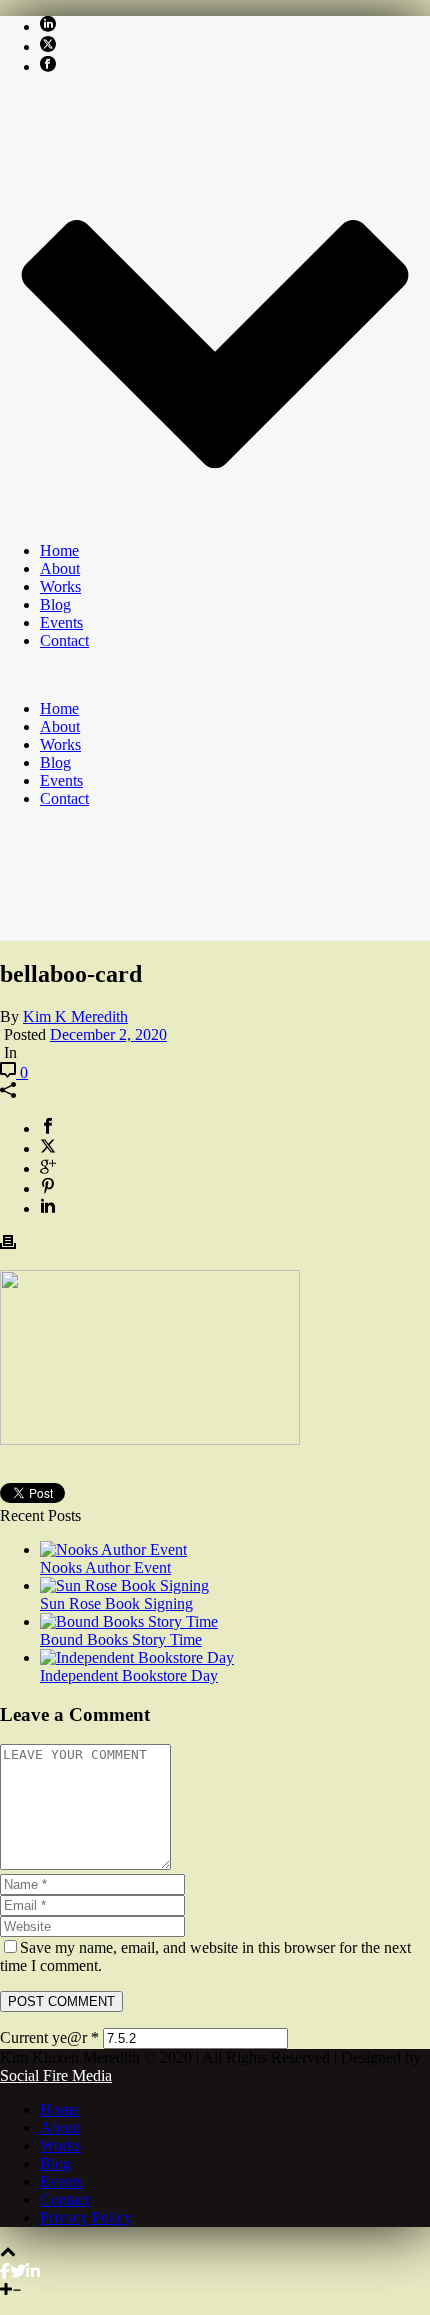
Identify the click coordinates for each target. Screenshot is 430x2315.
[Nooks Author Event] (113, 1549)
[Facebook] (5, 2271)
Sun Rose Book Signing (116, 1603)
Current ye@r (49, 2037)
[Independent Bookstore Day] (137, 1657)
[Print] (8, 1244)
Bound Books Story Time (121, 1639)
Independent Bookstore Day (129, 1675)
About (60, 568)
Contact (64, 640)
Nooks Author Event (105, 1567)
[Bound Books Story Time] (129, 1621)
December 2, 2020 (108, 1034)
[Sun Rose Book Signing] (124, 1585)
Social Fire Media (56, 2075)
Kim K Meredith (75, 1016)
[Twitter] (18, 2271)
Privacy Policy (86, 2217)
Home (59, 550)
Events (61, 622)
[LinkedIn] (33, 2271)
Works (60, 586)
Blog (55, 604)
